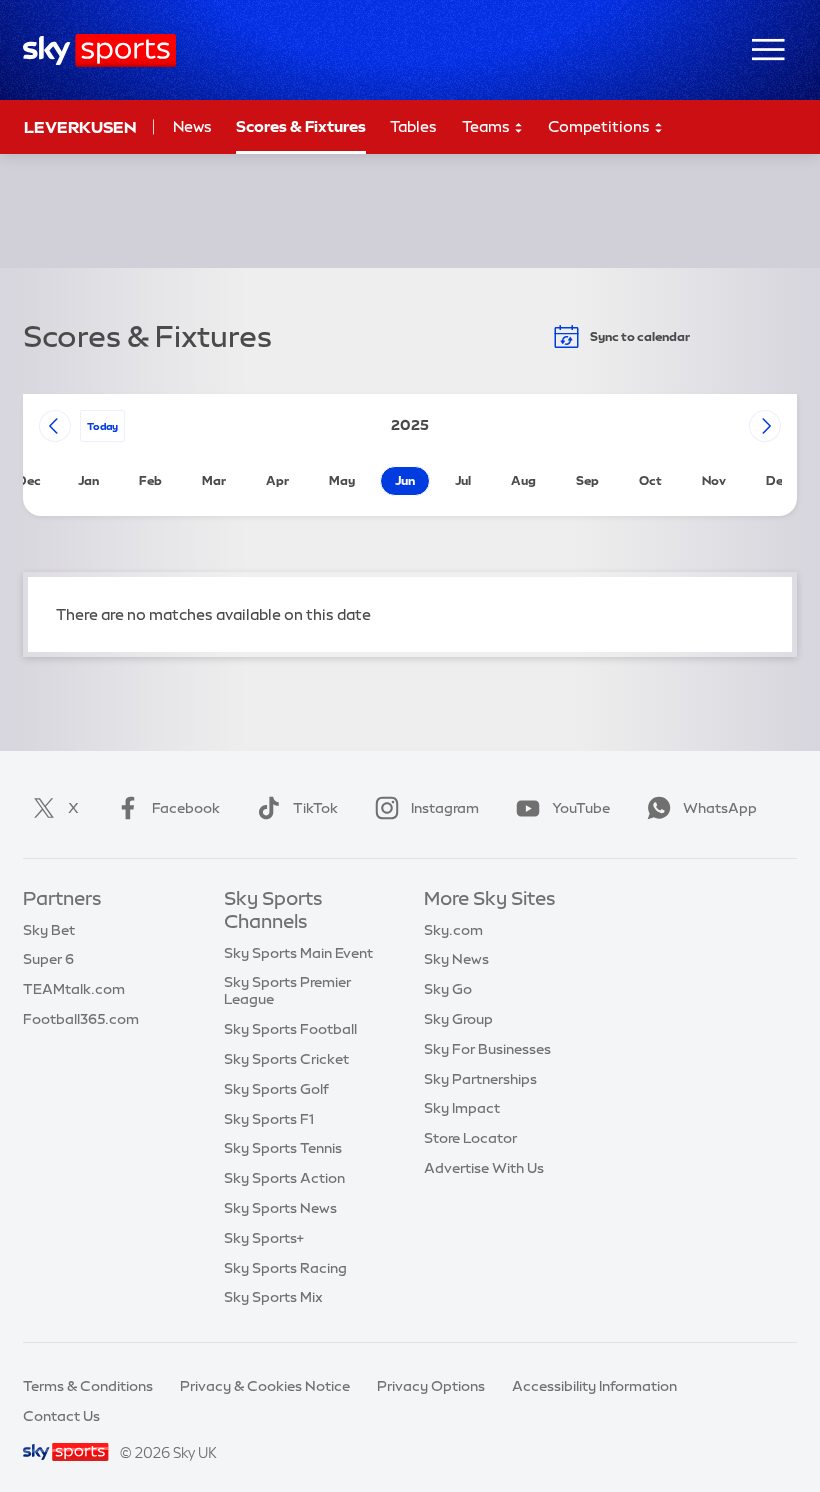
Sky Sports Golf (276, 1089)
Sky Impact (462, 1108)
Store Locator (470, 1138)
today (102, 426)
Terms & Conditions (88, 1386)
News (192, 126)
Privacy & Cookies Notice (265, 1386)
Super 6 (48, 959)
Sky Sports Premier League (287, 990)
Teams (487, 126)
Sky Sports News (280, 1208)
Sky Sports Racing (285, 1268)
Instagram (445, 808)
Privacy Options (431, 1386)
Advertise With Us (484, 1168)
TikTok (315, 808)
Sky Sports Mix (273, 1297)
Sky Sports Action (284, 1178)
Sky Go (448, 989)
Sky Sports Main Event (298, 953)
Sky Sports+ (264, 1238)
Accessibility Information (594, 1386)
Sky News (456, 959)
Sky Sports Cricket (286, 1059)
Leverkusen (80, 127)
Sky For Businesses (487, 1049)
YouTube (581, 808)
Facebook (186, 808)
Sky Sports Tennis (283, 1148)
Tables (413, 126)
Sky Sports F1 (269, 1119)
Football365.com (81, 1019)
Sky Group (458, 1019)
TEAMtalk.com (74, 989)
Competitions (600, 126)
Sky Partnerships (480, 1079)
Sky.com (453, 930)
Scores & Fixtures (301, 126)
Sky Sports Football (290, 1029)
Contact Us (61, 1416)
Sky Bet (49, 930)
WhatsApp (720, 808)
